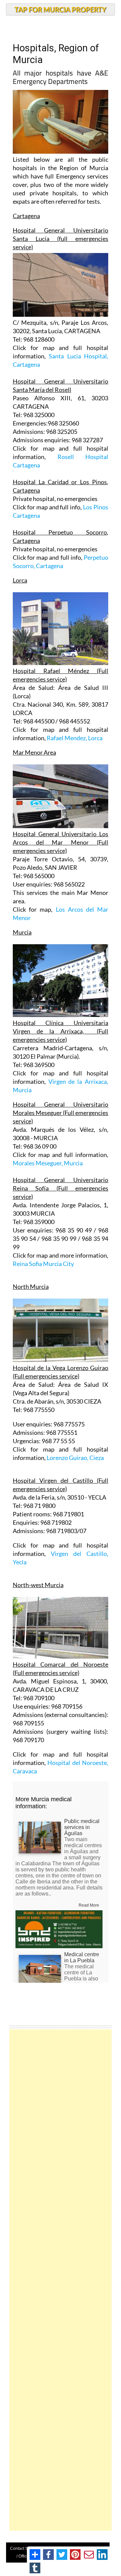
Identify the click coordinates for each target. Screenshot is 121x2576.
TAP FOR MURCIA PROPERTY (60, 9)
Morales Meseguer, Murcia (48, 1163)
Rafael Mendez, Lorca (75, 738)
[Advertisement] (61, 2280)
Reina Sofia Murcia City (43, 1264)
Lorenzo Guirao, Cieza (75, 1458)
